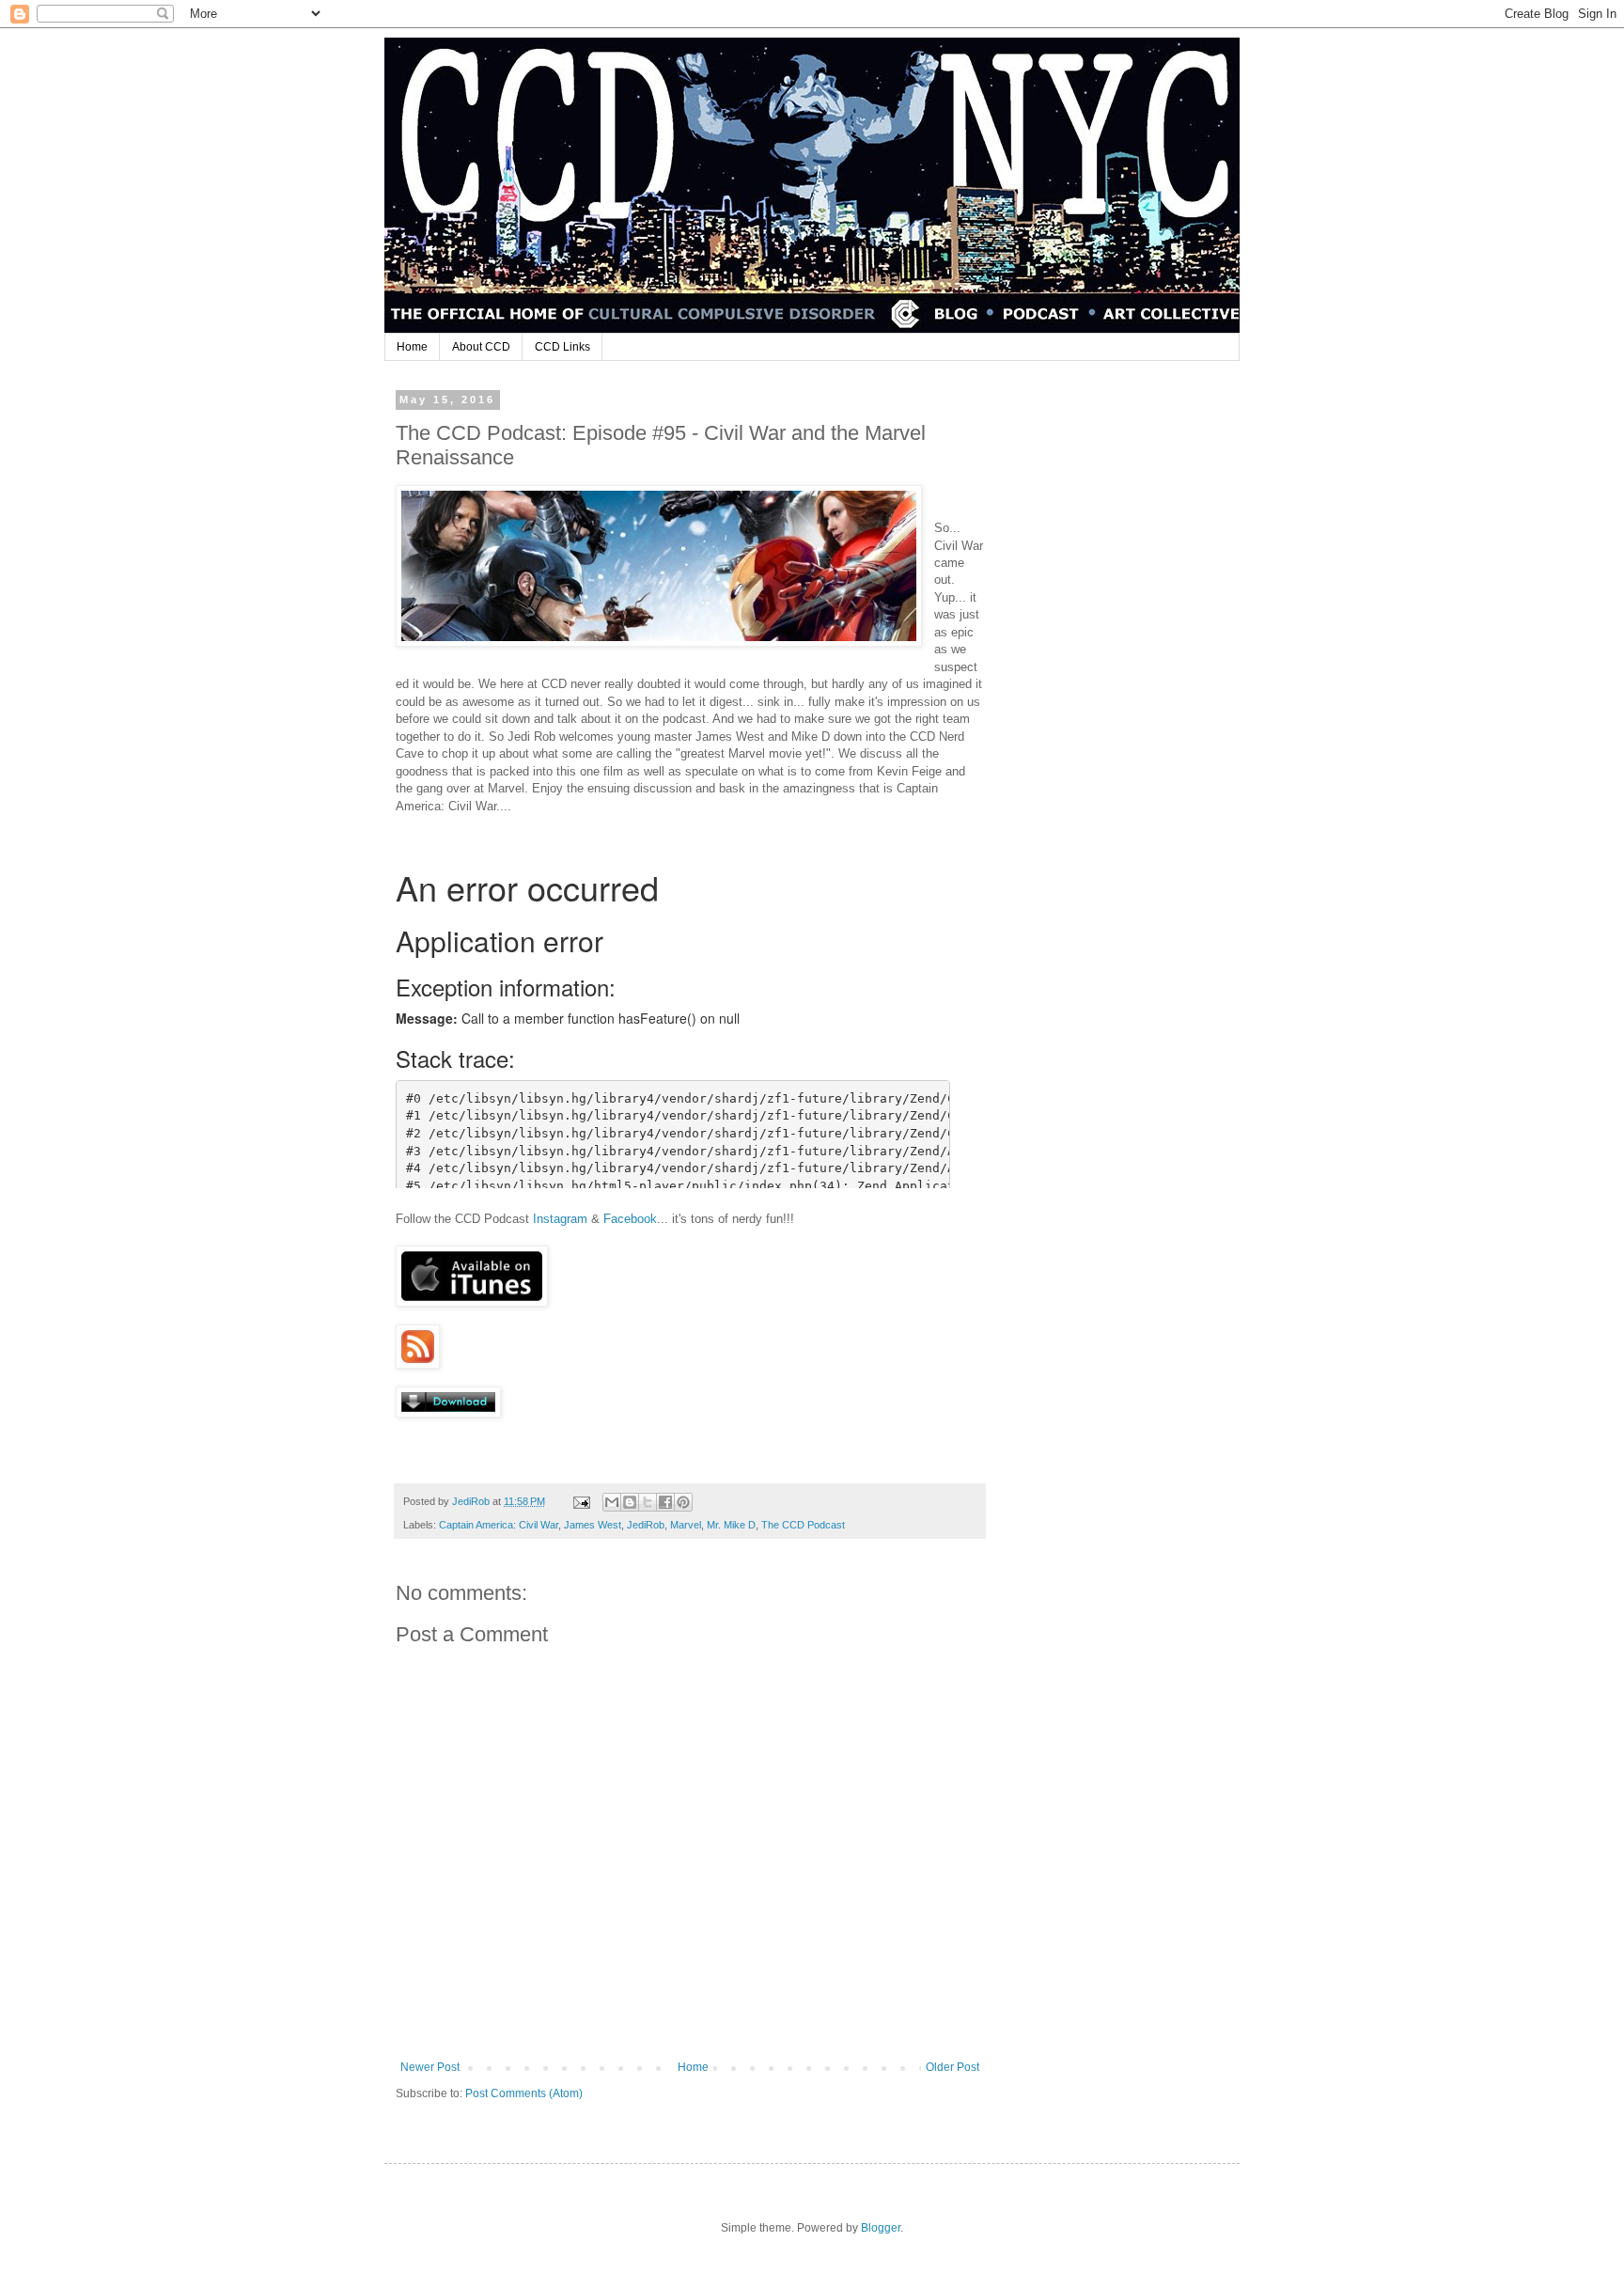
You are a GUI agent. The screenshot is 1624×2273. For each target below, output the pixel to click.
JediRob (646, 1525)
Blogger (881, 2228)
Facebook (630, 1219)
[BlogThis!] (630, 1502)
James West (593, 1525)
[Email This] (612, 1502)
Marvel (686, 1525)
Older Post (953, 2067)
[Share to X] (648, 1502)
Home (412, 347)
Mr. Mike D (731, 1525)
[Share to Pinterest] (683, 1502)
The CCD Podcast (803, 1525)
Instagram (560, 1219)
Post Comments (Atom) (524, 2093)
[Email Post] (581, 1501)
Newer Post (430, 2067)
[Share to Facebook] (665, 1502)
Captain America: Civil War (499, 1525)
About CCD (481, 347)
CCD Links (562, 347)
